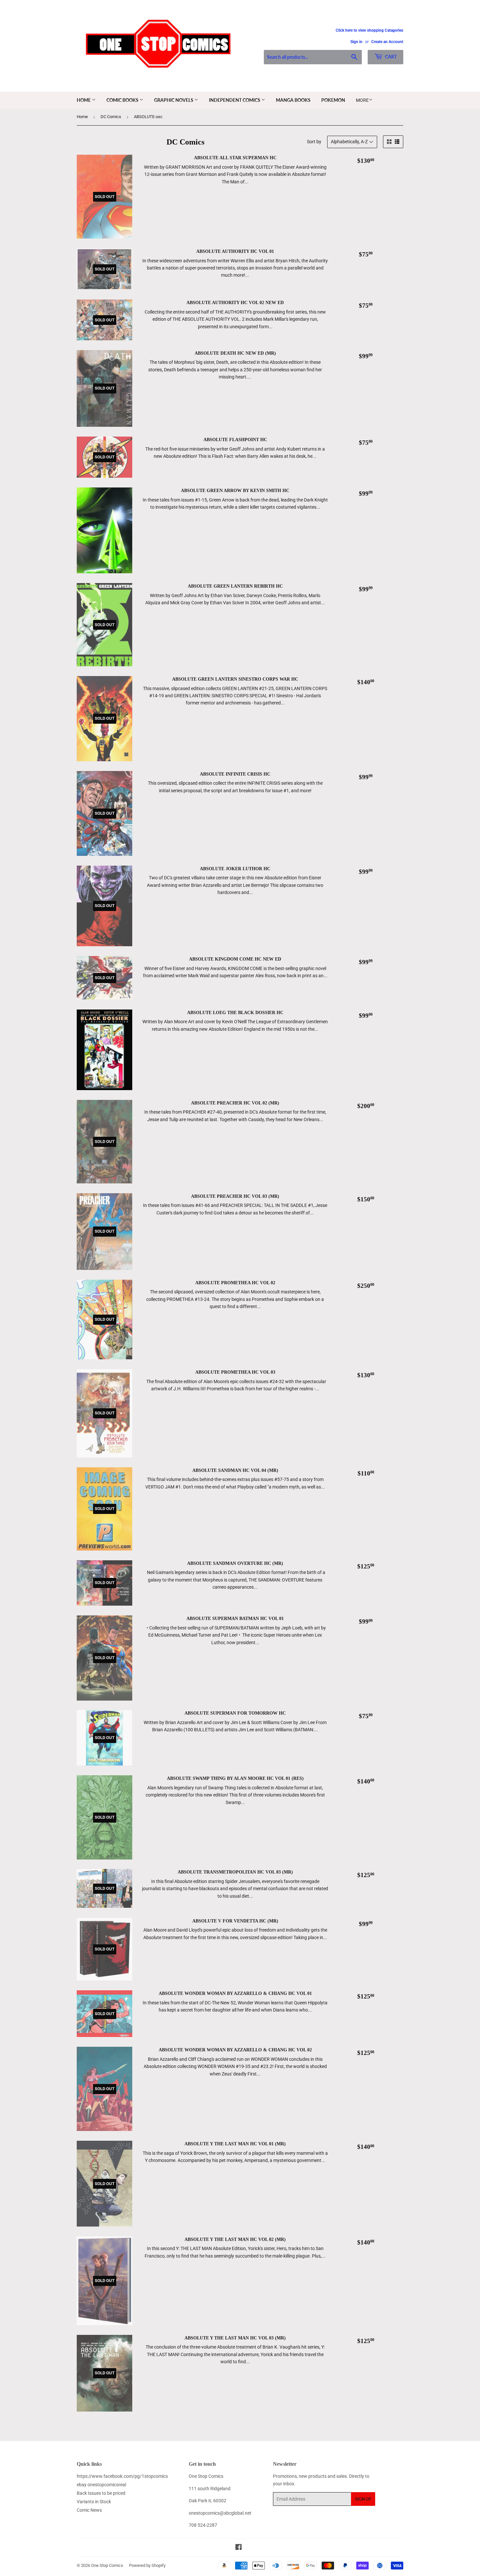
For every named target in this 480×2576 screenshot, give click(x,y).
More (362, 100)
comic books (123, 100)
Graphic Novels (174, 100)
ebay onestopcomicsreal (101, 2485)
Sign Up (363, 2499)
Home (84, 100)
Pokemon (333, 100)
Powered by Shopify (147, 2565)
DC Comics (111, 117)
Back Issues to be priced (101, 2493)
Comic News (89, 2510)
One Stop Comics (107, 2565)
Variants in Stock (94, 2502)
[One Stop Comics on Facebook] (239, 2548)
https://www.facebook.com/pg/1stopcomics (122, 2476)
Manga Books (293, 100)
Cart (390, 57)
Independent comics (235, 100)
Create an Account (387, 42)
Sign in (356, 42)
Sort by (314, 142)
